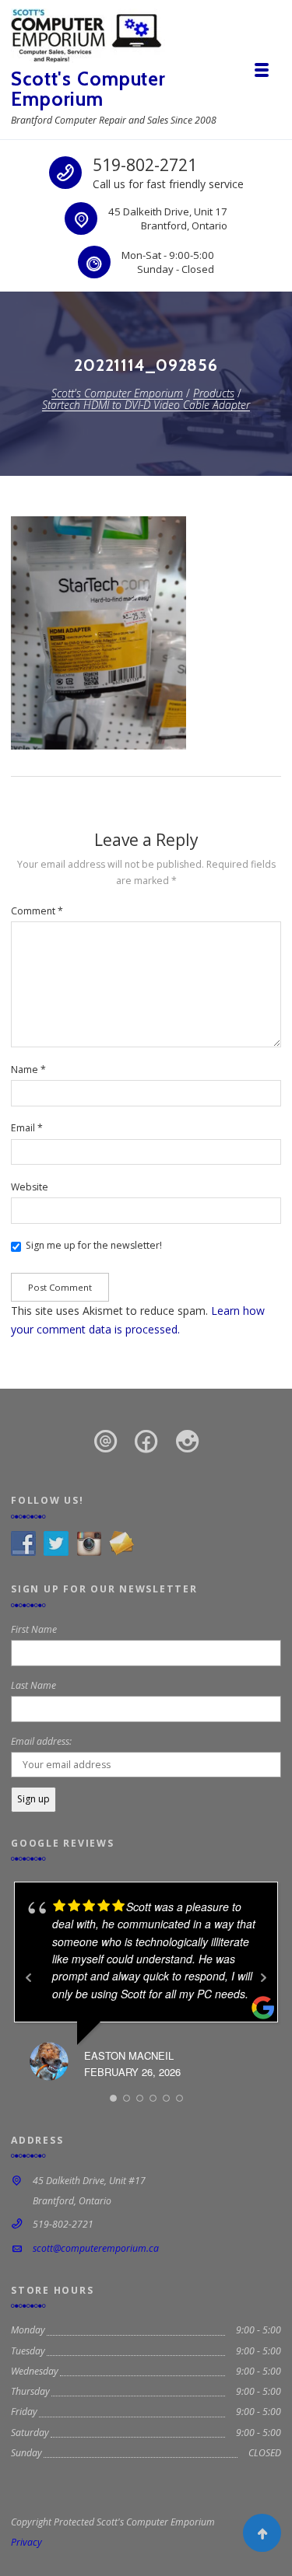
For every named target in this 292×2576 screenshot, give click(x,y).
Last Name (33, 1685)
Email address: (41, 1741)
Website (30, 1187)
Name (28, 1070)
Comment (37, 911)
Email (27, 1128)
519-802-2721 (145, 165)
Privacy (26, 2542)
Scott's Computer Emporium (88, 89)
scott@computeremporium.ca (96, 2248)
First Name (34, 1629)
